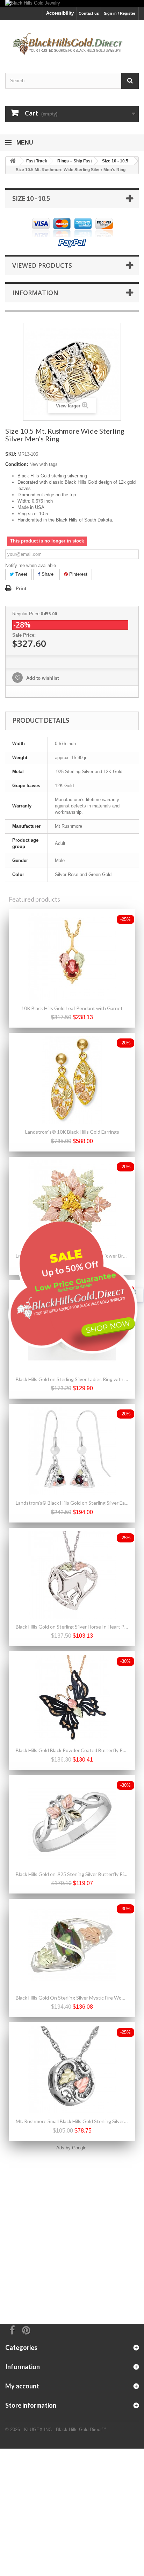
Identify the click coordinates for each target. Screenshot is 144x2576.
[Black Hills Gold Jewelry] (72, 4)
